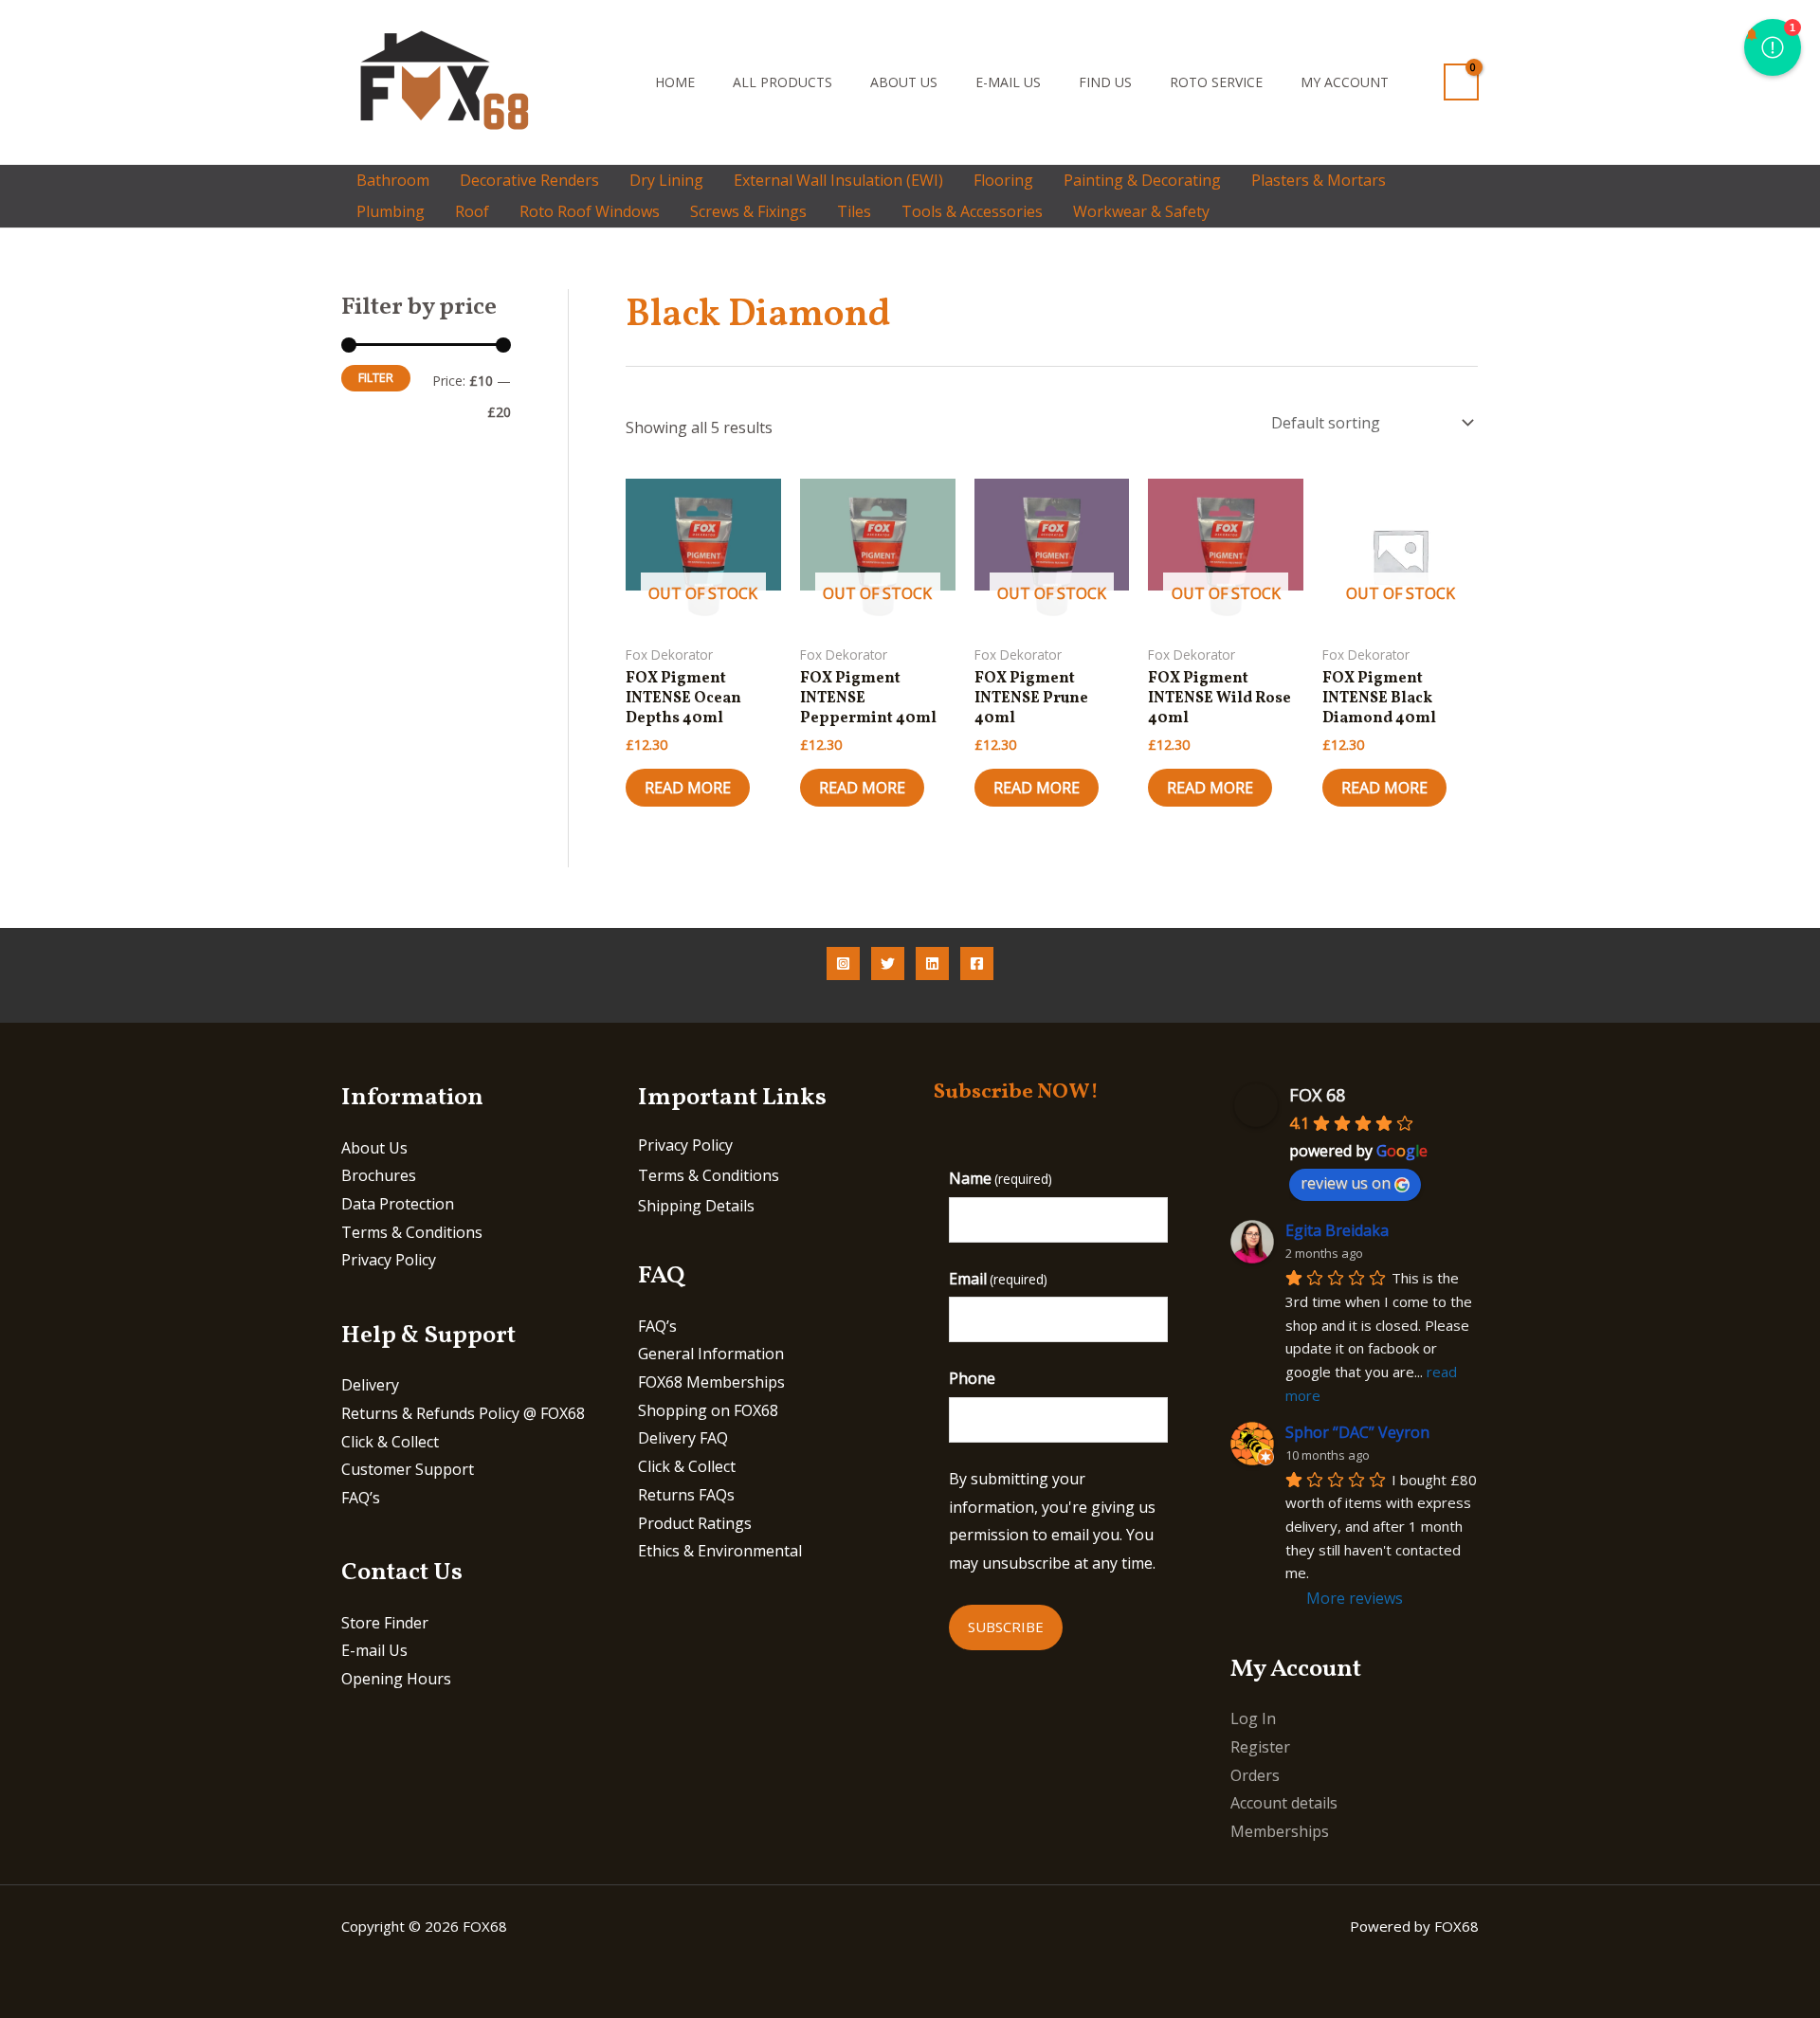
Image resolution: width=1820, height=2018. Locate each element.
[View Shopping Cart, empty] (1461, 82)
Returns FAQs (686, 1495)
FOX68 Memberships (711, 1382)
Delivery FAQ (683, 1438)
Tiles (854, 211)
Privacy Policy (389, 1260)
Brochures (379, 1175)
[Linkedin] (932, 964)
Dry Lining (666, 180)
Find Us (1105, 82)
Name (1001, 1178)
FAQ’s (361, 1498)
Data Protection (398, 1204)
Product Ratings (695, 1523)
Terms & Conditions (412, 1232)
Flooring (1003, 180)
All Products (783, 82)
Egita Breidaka (1337, 1230)
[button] (610, 82)
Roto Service (1216, 82)
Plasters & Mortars (1319, 180)
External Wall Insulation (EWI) (838, 180)
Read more (688, 788)
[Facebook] (977, 964)
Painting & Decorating (1142, 180)
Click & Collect (390, 1442)
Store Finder (385, 1623)
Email (998, 1279)
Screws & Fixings (748, 211)
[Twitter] (888, 964)
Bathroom (393, 180)
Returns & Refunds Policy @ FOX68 (463, 1413)
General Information (711, 1354)
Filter (376, 378)
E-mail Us (1008, 82)
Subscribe (1006, 1627)
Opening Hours (396, 1679)
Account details (1284, 1803)
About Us (904, 82)
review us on (1346, 1183)
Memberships (1280, 1831)
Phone (972, 1378)
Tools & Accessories (972, 211)
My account (1345, 82)
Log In (1253, 1718)
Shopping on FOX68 (708, 1410)
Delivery (370, 1385)
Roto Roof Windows (590, 211)
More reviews (1355, 1598)
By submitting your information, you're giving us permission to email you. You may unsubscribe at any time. (1052, 1521)
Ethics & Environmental (720, 1551)
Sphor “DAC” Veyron (1357, 1432)
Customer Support (408, 1469)
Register (1260, 1747)
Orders (1255, 1775)
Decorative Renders (529, 180)
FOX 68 (1317, 1095)
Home (675, 82)
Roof (472, 211)
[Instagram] (843, 964)
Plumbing (391, 211)
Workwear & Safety (1141, 211)
